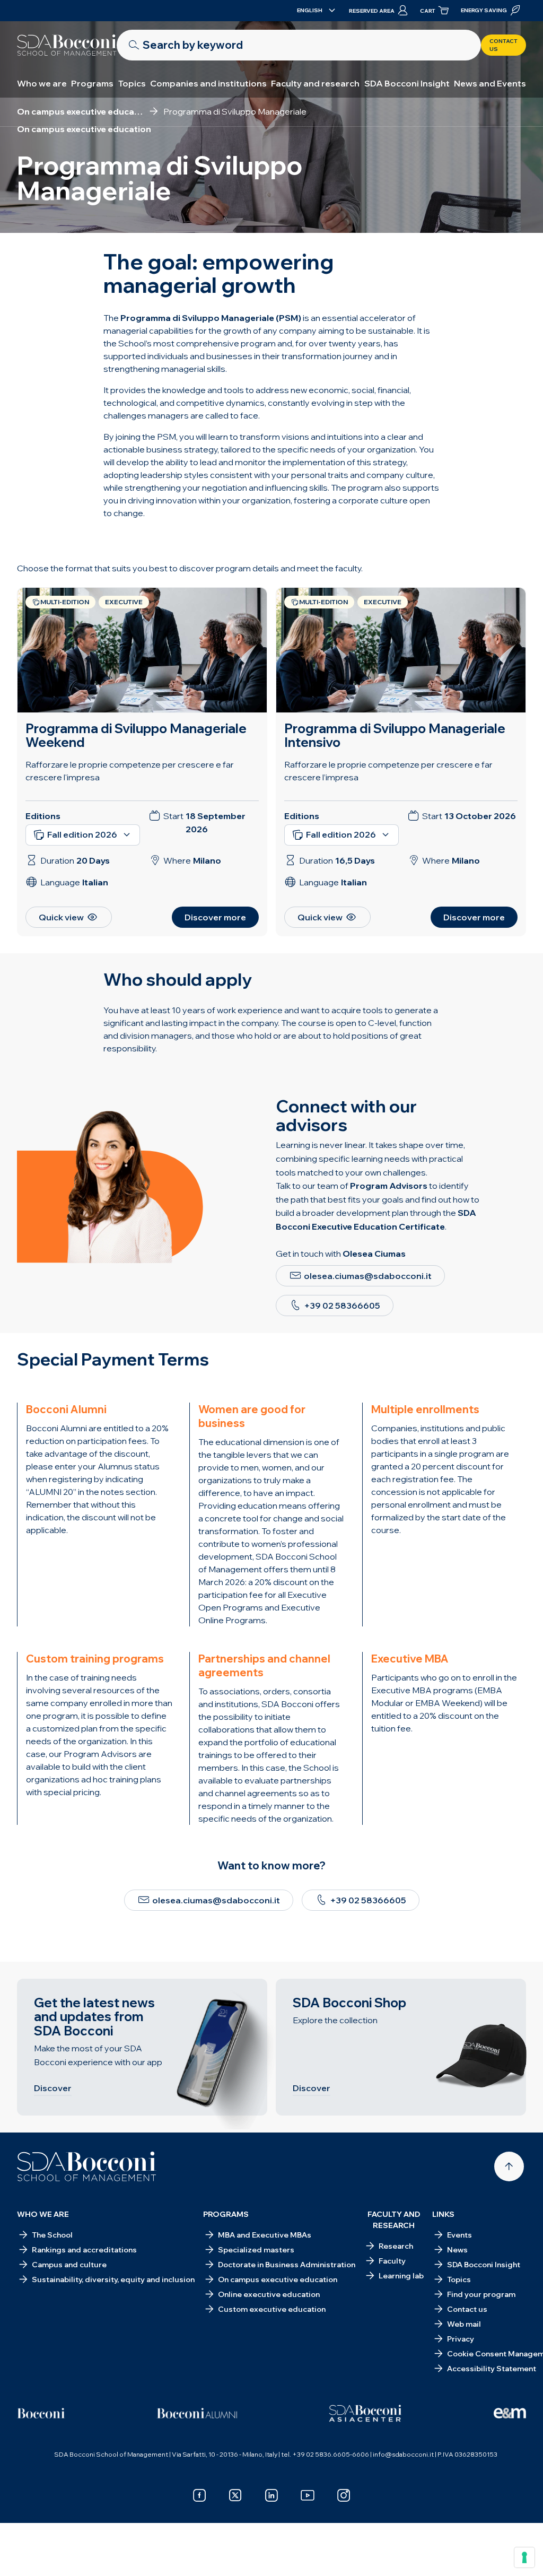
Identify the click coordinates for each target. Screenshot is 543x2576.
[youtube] (308, 2495)
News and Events (490, 83)
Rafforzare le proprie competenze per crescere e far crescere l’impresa (388, 771)
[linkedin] (271, 2495)
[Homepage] (87, 2166)
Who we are (42, 83)
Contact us (503, 45)
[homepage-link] (67, 45)
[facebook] (199, 2495)
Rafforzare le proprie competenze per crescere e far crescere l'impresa (130, 771)
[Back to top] (509, 2166)
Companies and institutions (208, 83)
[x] (235, 2495)
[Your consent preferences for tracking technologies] (524, 2557)
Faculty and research (315, 83)
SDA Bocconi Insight (407, 83)
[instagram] (344, 2495)
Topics (132, 83)
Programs (92, 83)
